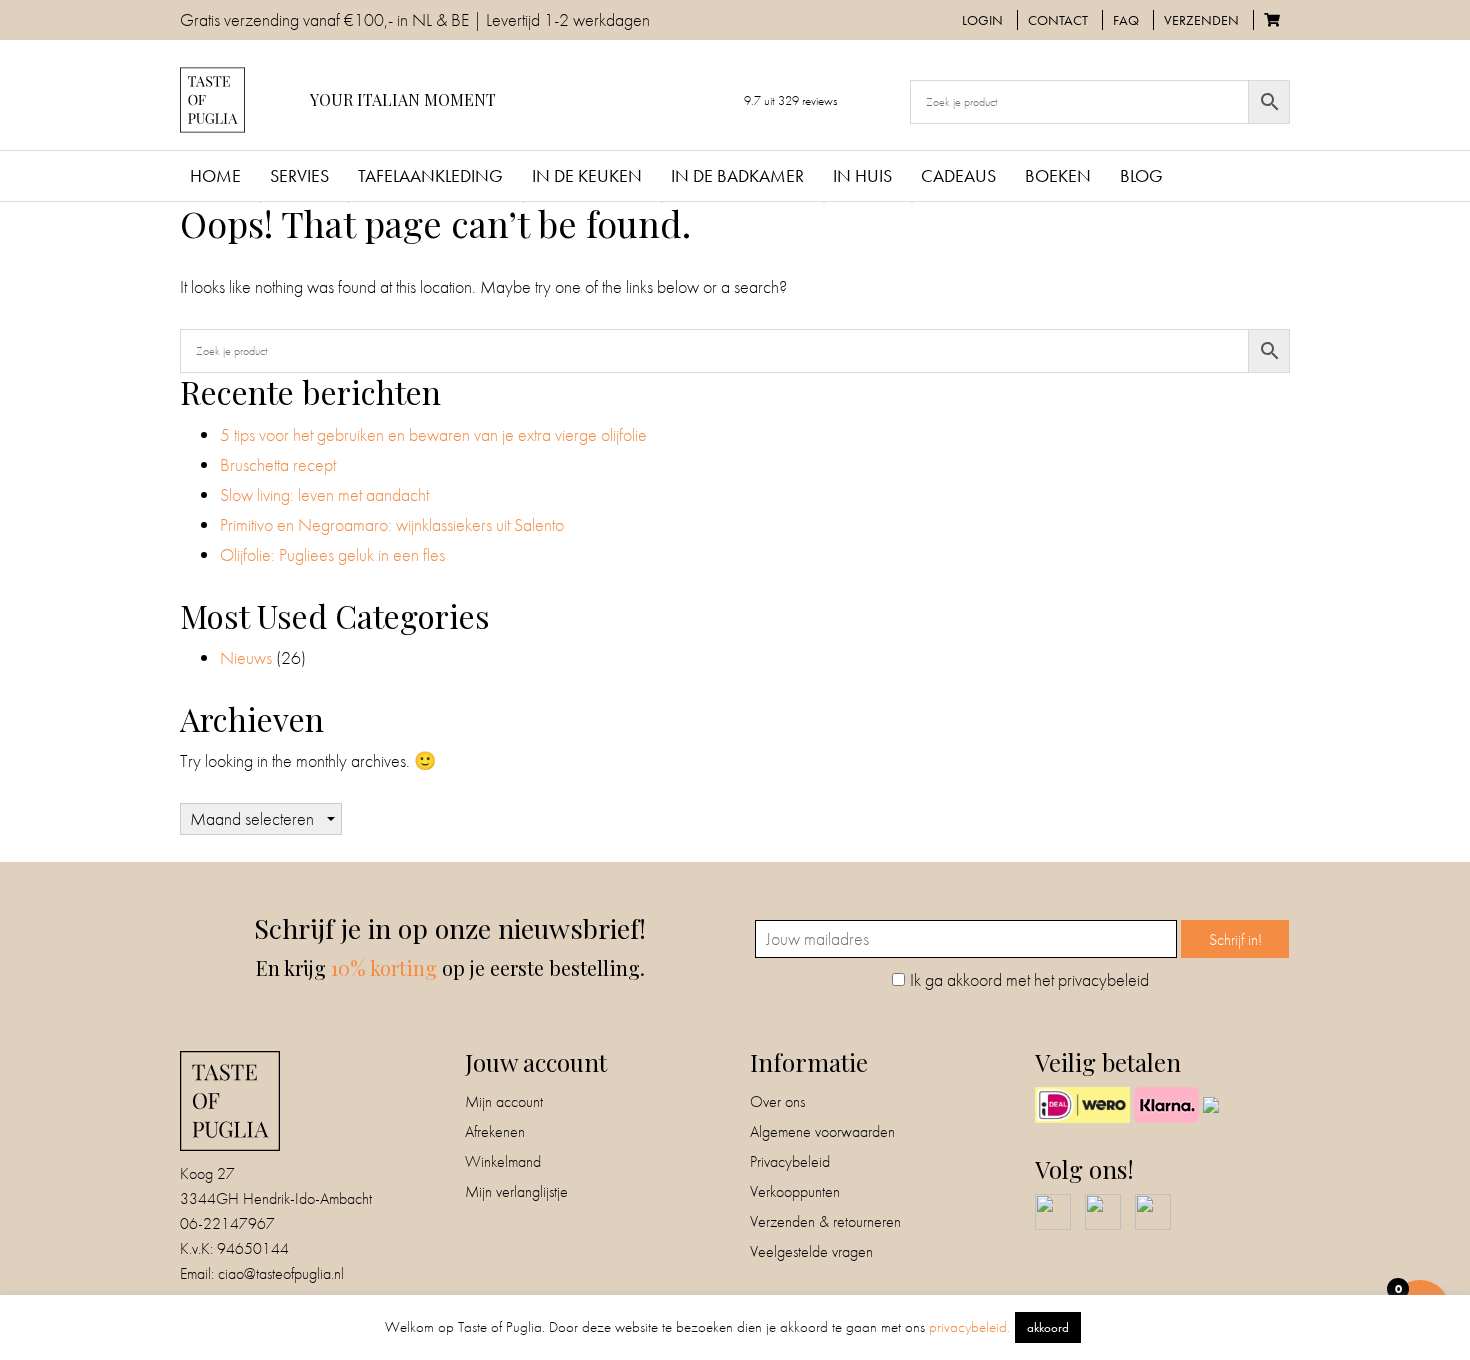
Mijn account (504, 1101)
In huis (862, 175)
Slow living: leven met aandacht (324, 494)
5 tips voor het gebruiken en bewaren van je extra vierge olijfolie (435, 434)
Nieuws (246, 657)
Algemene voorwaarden (822, 1131)
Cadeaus (958, 175)
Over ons (777, 1101)
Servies (299, 175)
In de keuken (587, 175)
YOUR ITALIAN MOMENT (403, 99)
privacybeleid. (969, 1327)
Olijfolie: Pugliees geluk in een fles (332, 554)
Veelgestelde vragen (811, 1251)
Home (215, 175)
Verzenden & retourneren (825, 1221)
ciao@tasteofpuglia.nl (281, 1273)
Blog (1141, 175)
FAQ (1126, 20)
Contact (1058, 20)
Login (982, 20)
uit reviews (790, 100)
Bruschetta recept (278, 464)
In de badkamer (737, 175)
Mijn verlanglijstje (516, 1191)
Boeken (1058, 175)
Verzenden (1201, 20)
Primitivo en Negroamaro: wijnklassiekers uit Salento (392, 524)
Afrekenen (495, 1131)
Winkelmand (503, 1161)
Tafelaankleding (430, 175)
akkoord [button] (1048, 1327)
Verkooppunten (795, 1191)
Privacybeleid (790, 1161)
